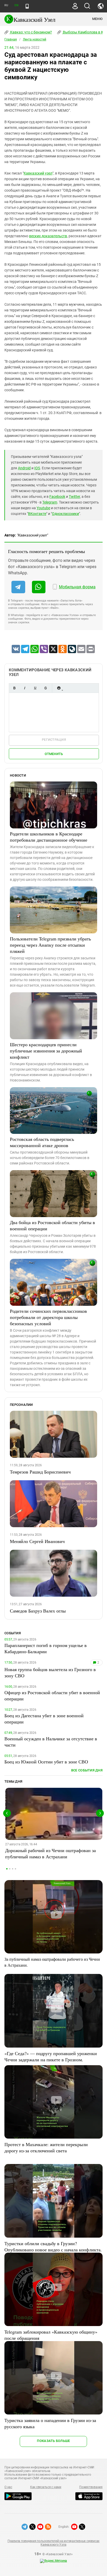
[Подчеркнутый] (35, 688)
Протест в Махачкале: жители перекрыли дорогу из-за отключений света (46, 2147)
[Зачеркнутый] (45, 688)
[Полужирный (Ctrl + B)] (14, 688)
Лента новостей (35, 39)
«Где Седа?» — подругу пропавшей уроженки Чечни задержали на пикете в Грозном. (51, 2056)
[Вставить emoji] (59, 688)
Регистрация (54, 740)
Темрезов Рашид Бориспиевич (40, 1472)
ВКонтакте (37, 514)
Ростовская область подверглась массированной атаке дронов (42, 1142)
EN (16, 5)
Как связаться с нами (46, 2487)
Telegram (50, 502)
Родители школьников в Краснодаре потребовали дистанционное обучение (49, 837)
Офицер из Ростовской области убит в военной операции (52, 1695)
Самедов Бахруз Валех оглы (38, 1611)
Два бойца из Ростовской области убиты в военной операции (52, 1225)
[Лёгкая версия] (27, 6)
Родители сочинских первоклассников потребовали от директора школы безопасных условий (48, 1317)
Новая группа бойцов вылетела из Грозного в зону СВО (50, 1672)
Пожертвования (91, 2487)
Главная (11, 39)
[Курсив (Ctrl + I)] (25, 688)
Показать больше (53, 2441)
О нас (8, 2487)
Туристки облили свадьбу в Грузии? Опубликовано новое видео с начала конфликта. (53, 2246)
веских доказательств (48, 236)
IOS (37, 468)
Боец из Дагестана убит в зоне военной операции (44, 1719)
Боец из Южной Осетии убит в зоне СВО (46, 1762)
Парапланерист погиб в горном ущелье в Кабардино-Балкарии (46, 1648)
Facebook (57, 497)
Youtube (43, 508)
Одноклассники (65, 514)
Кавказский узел (38, 173)
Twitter (74, 497)
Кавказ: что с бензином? (31, 32)
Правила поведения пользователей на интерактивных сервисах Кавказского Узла (53, 2543)
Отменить (54, 754)
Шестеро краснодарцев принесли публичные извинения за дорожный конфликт (46, 1051)
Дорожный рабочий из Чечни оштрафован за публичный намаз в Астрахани (51, 1853)
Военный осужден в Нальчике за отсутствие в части (51, 1742)
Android (24, 468)
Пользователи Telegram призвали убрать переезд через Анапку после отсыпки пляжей (50, 945)
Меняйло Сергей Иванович (37, 1541)
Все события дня (87, 1770)
